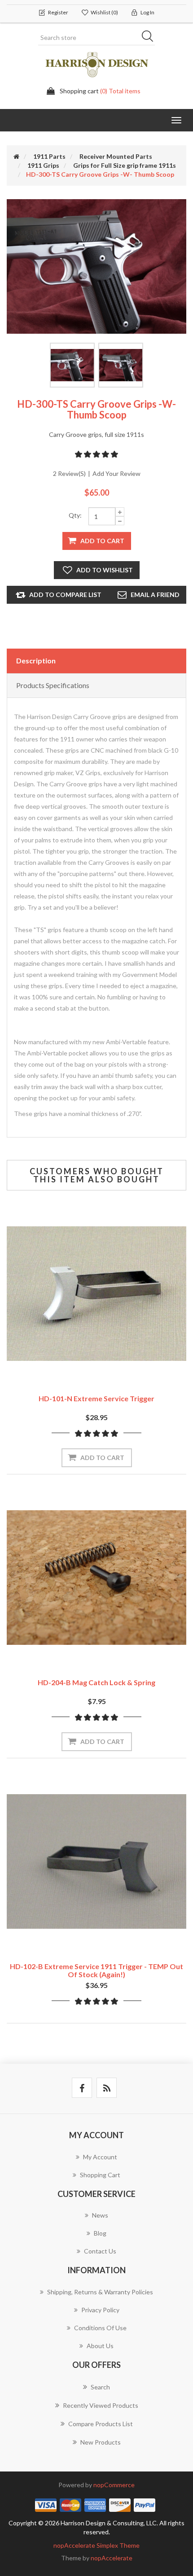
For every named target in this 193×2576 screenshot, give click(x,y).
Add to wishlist (105, 570)
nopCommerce (114, 2485)
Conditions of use (100, 2328)
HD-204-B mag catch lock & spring (96, 1682)
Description (36, 660)
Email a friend (155, 595)
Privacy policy (100, 2310)
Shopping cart (100, 2175)
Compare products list (101, 2424)
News (100, 2215)
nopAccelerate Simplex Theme (96, 2545)
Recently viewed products (101, 2405)
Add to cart (102, 541)
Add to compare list (65, 595)
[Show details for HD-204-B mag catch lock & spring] (96, 1578)
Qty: (75, 515)
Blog (100, 2233)
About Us (100, 2346)
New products (101, 2442)
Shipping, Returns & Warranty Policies (100, 2292)
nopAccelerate (112, 2558)
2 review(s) (69, 473)
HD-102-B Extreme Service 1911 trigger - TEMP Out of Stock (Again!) (96, 1970)
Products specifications (53, 685)
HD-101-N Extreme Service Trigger (96, 1398)
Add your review (116, 473)
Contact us (100, 2251)
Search (150, 38)
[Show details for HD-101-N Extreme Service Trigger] (96, 1294)
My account (100, 2157)
